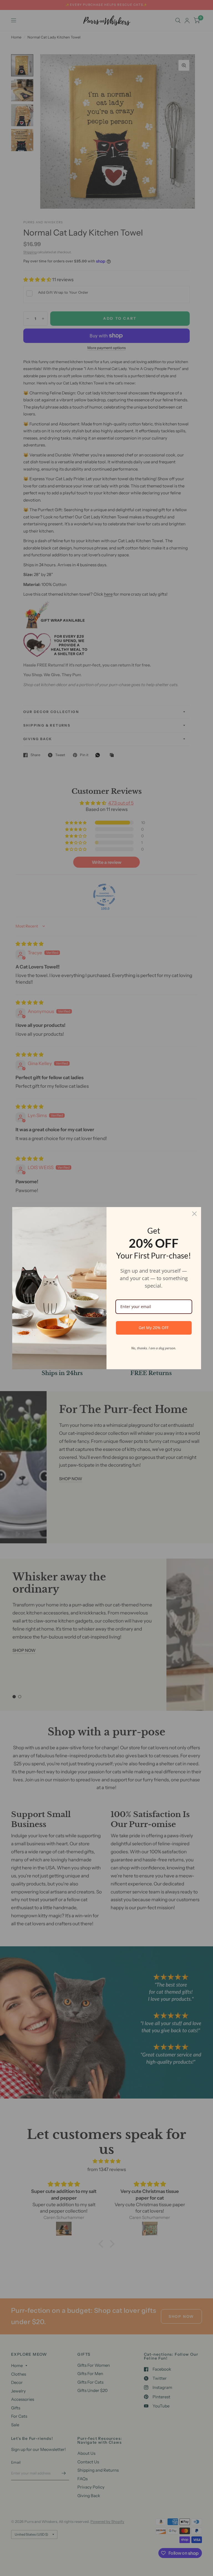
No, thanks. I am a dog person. (154, 1348)
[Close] (194, 1214)
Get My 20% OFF (154, 1328)
